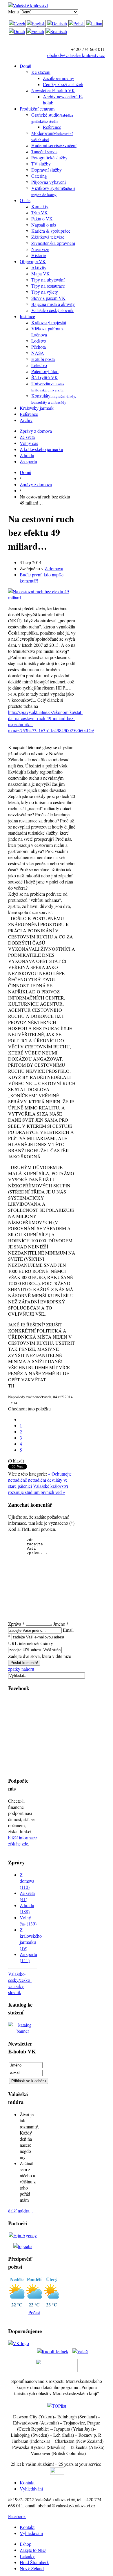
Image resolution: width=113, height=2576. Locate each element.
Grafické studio (52, 118)
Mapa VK (41, 274)
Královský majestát (49, 322)
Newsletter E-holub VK (53, 90)
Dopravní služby (47, 170)
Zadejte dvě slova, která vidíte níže (40, 1656)
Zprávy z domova (36, 431)
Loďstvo (39, 341)
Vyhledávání (31, 2489)
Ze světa (27, 437)
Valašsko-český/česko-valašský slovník (20, 1983)
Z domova (54, 568)
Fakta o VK (42, 219)
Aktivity (39, 267)
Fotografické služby (49, 157)
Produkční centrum (37, 109)
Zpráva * (16, 1624)
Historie (39, 255)
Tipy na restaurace (48, 286)
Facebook (17, 2516)
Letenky (27, 2556)
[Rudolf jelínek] (53, 2349)
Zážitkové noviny (59, 78)
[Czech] (17, 23)
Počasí (34, 2312)
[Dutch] (17, 31)
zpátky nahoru (21, 1669)
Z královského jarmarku (41, 449)
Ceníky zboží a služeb (63, 84)
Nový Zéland (32, 2568)
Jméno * (61, 1624)
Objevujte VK (33, 261)
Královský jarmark (37, 408)
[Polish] (77, 23)
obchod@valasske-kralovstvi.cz (76, 55)
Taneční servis (44, 151)
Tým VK (40, 212)
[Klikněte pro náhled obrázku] (42, 597)
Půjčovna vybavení (49, 182)
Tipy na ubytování (48, 280)
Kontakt (27, 2483)
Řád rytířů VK (45, 377)
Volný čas (29, 443)
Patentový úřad (45, 371)
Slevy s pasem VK (48, 298)
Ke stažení (41, 72)
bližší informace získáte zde (22, 1841)
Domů (25, 66)
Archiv (26, 420)
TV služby (41, 164)
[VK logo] (19, 2343)
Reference (52, 127)
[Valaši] (80, 2349)
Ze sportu (28, 461)
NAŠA (38, 353)
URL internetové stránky (31, 1643)
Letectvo (39, 365)
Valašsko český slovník (52, 310)
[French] (35, 31)
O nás (25, 200)
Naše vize (40, 249)
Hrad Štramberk (34, 2562)
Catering (39, 176)
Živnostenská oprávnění (53, 243)
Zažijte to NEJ (33, 2550)
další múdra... (21, 2211)
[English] (36, 23)
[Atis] (23, 2246)
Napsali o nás (44, 225)
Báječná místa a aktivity (53, 304)
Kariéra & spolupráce (51, 231)
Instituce (27, 316)
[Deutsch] (57, 23)
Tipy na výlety (45, 292)
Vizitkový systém (53, 191)
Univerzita (48, 386)
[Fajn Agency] (23, 2235)
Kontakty (40, 206)
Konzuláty (54, 399)
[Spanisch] (56, 31)
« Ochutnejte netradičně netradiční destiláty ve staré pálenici (40, 1480)
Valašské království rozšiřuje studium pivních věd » (38, 1489)
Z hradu (27, 455)
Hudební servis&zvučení (54, 145)
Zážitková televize (48, 237)
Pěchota (39, 347)
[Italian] (94, 23)
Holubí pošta (43, 359)
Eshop (25, 2544)
